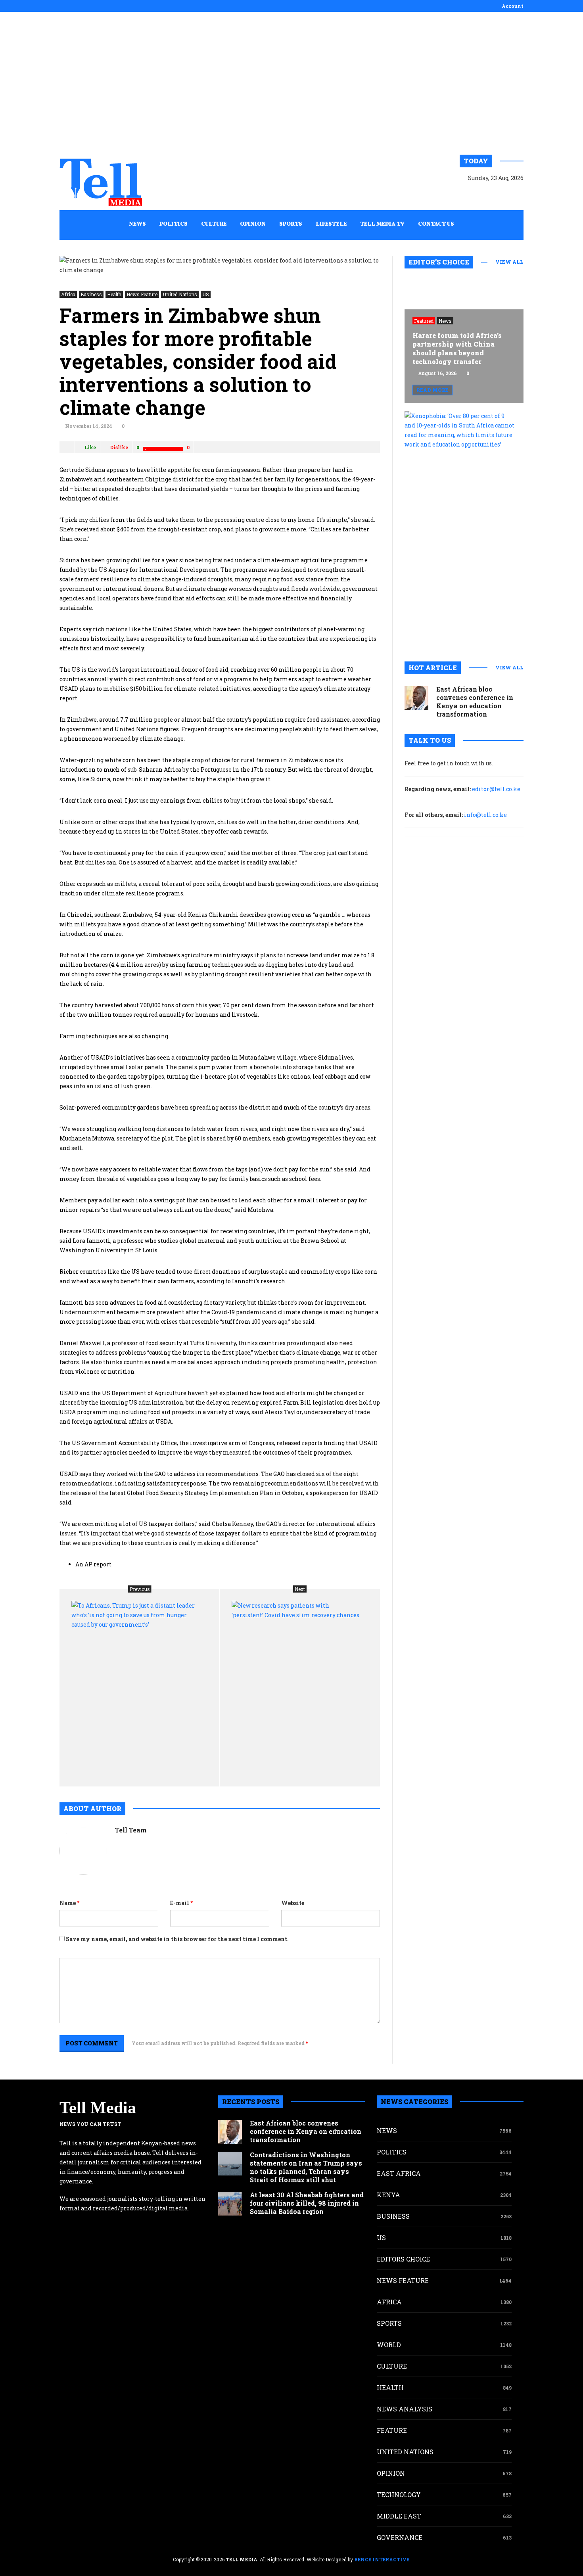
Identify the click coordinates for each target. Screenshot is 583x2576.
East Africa (399, 2173)
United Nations (180, 294)
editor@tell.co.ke (496, 789)
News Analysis (405, 2409)
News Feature (142, 294)
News (445, 321)
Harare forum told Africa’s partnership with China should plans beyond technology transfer (457, 348)
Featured (424, 321)
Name (69, 1903)
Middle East (399, 2516)
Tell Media (98, 2108)
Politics (392, 2152)
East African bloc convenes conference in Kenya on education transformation (475, 701)
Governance (400, 2537)
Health (114, 294)
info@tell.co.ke (485, 815)
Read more (432, 390)
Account (513, 6)
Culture (392, 2366)
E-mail (181, 1903)
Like (90, 447)
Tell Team (131, 1830)
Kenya (388, 2195)
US (206, 294)
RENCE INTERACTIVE (382, 2559)
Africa (68, 294)
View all (509, 262)
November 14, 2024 (89, 426)
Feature (392, 2430)
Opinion (391, 2473)
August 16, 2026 (437, 373)
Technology (399, 2495)
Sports (389, 2323)
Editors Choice (403, 2259)
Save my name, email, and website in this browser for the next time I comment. (177, 1939)
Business (91, 294)
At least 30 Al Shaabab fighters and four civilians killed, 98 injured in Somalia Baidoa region (307, 2203)
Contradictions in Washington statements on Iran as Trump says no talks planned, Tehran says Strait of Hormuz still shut (306, 2167)
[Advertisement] (291, 83)
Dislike (119, 447)
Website (293, 1903)
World (389, 2345)
